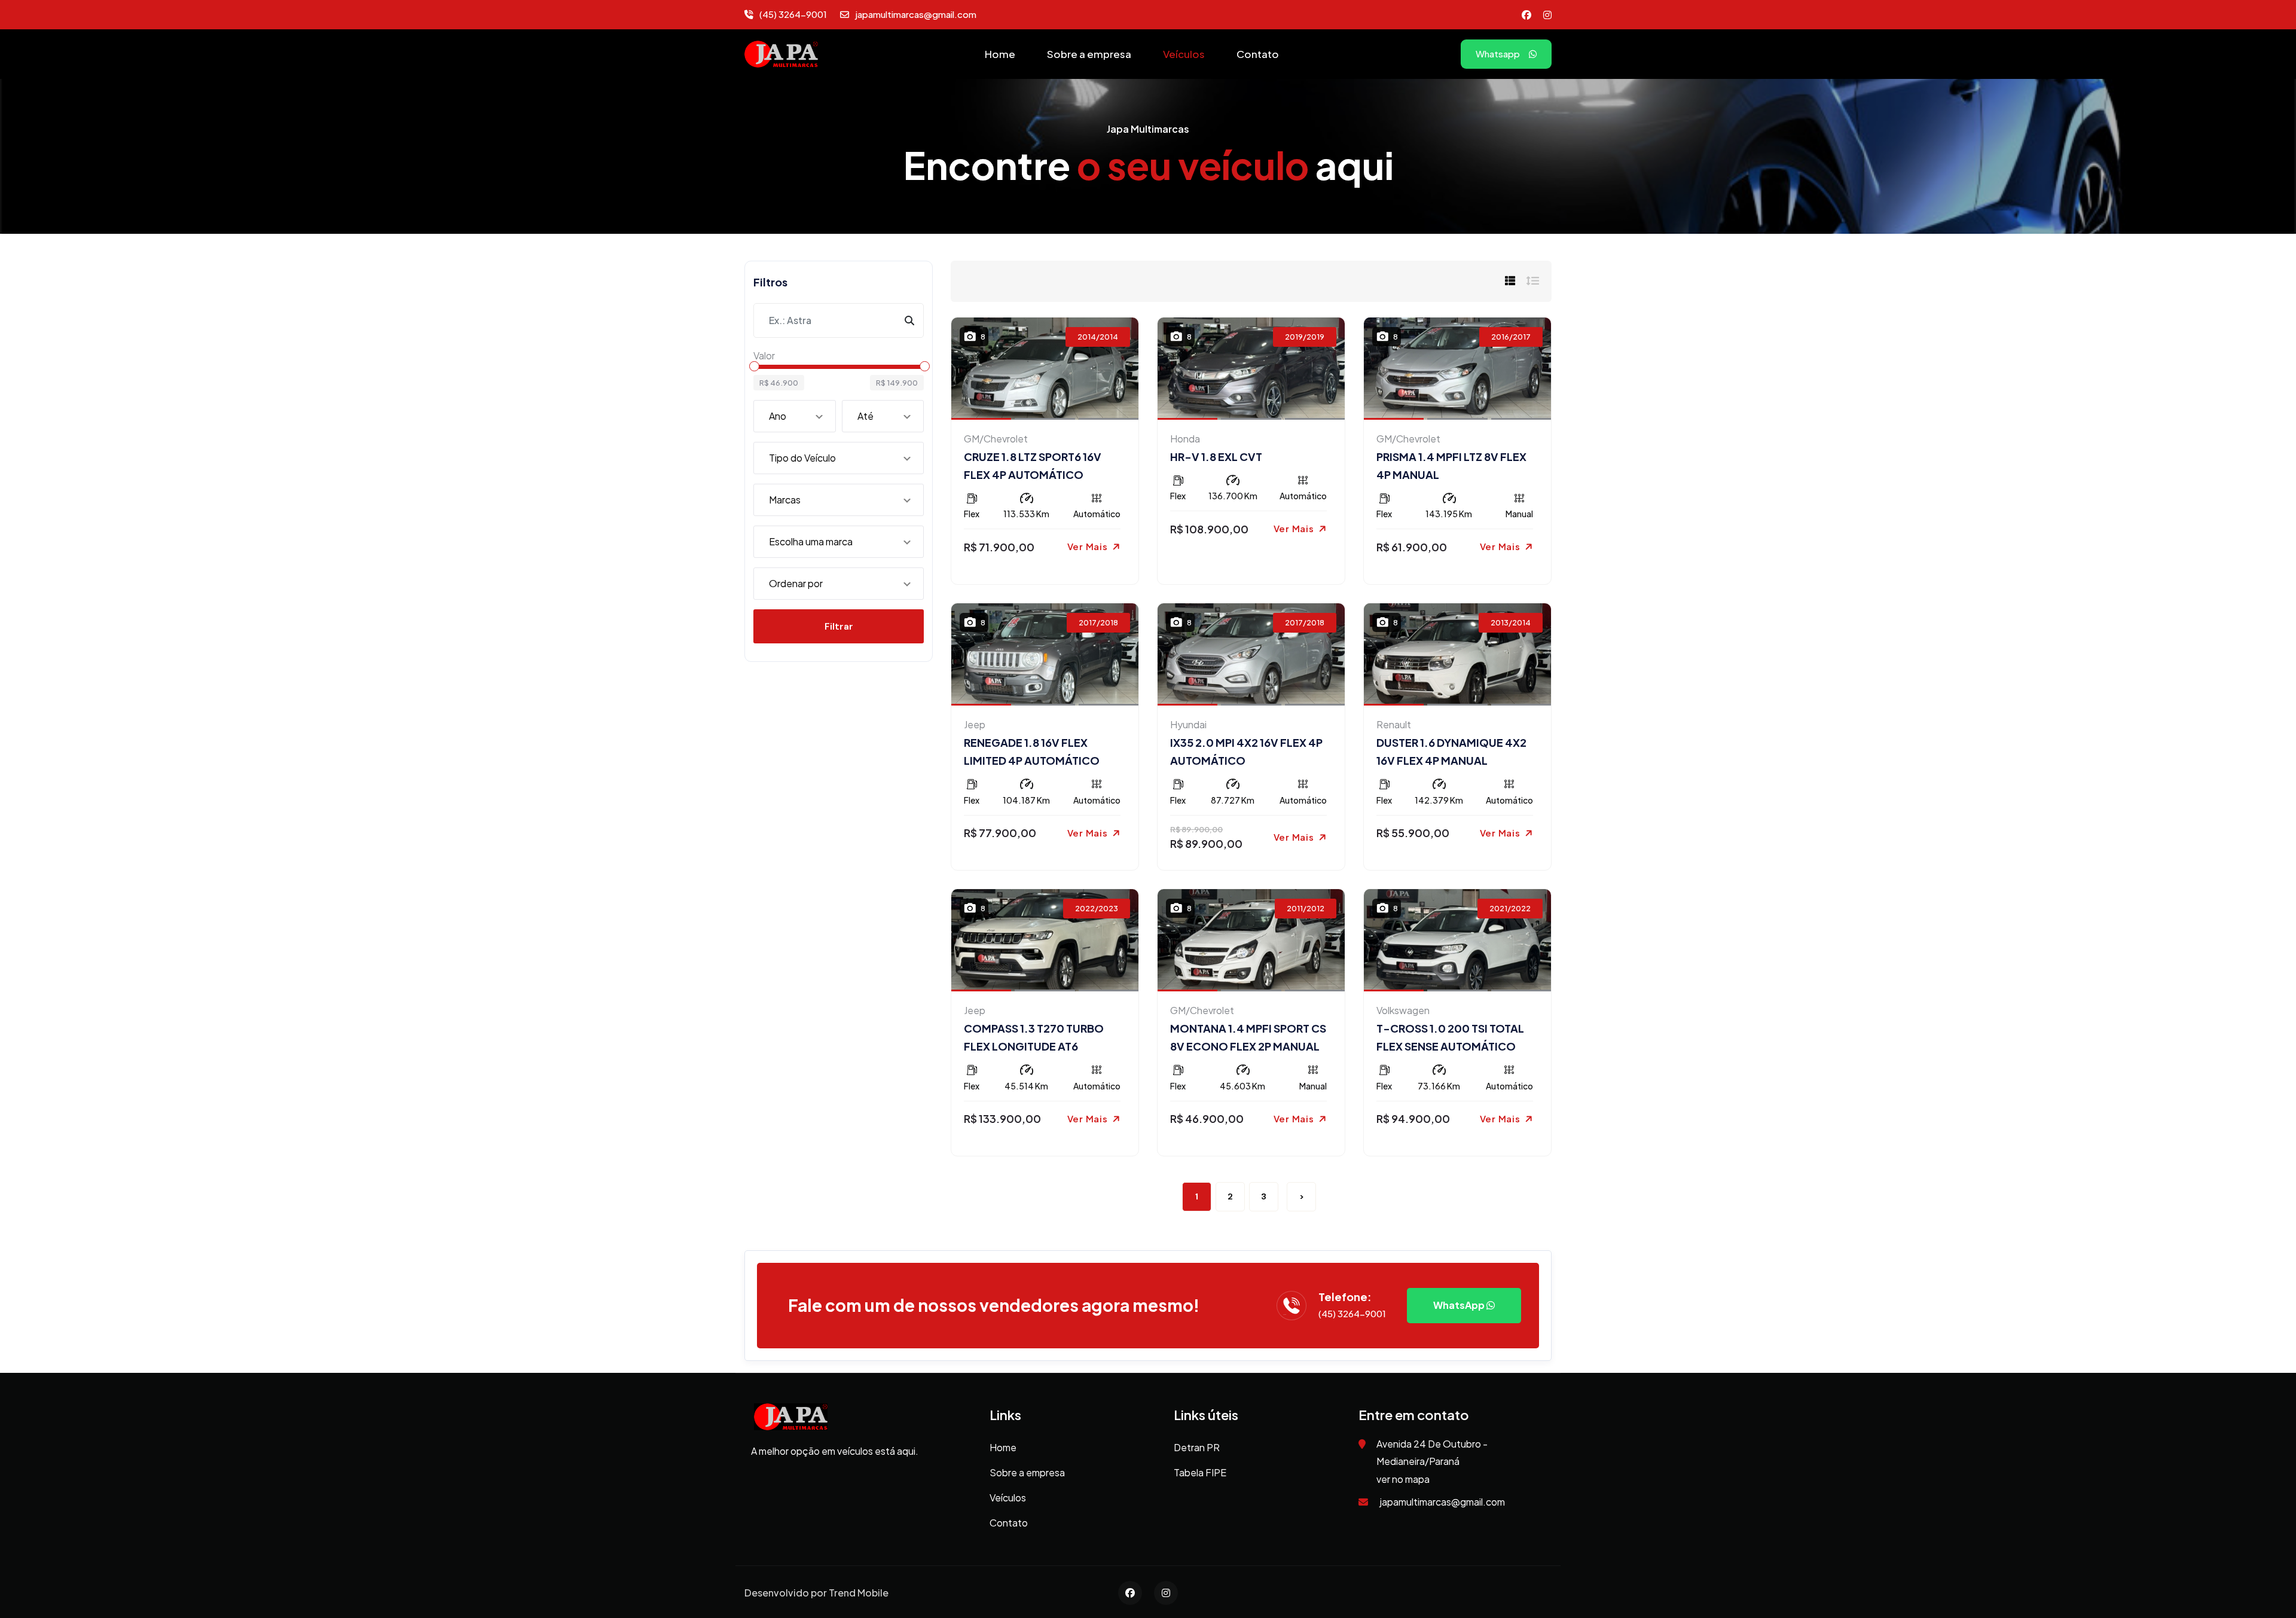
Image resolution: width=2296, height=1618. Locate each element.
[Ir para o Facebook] (1526, 14)
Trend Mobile (859, 1593)
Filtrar (839, 626)
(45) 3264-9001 (793, 14)
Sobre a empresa (1089, 54)
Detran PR (1197, 1447)
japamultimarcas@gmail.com (916, 14)
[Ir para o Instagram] (1547, 14)
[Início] (781, 53)
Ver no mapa (1403, 1479)
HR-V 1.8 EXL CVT (1216, 457)
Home (1000, 54)
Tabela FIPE (1200, 1472)
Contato (1258, 54)
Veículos (1184, 54)
